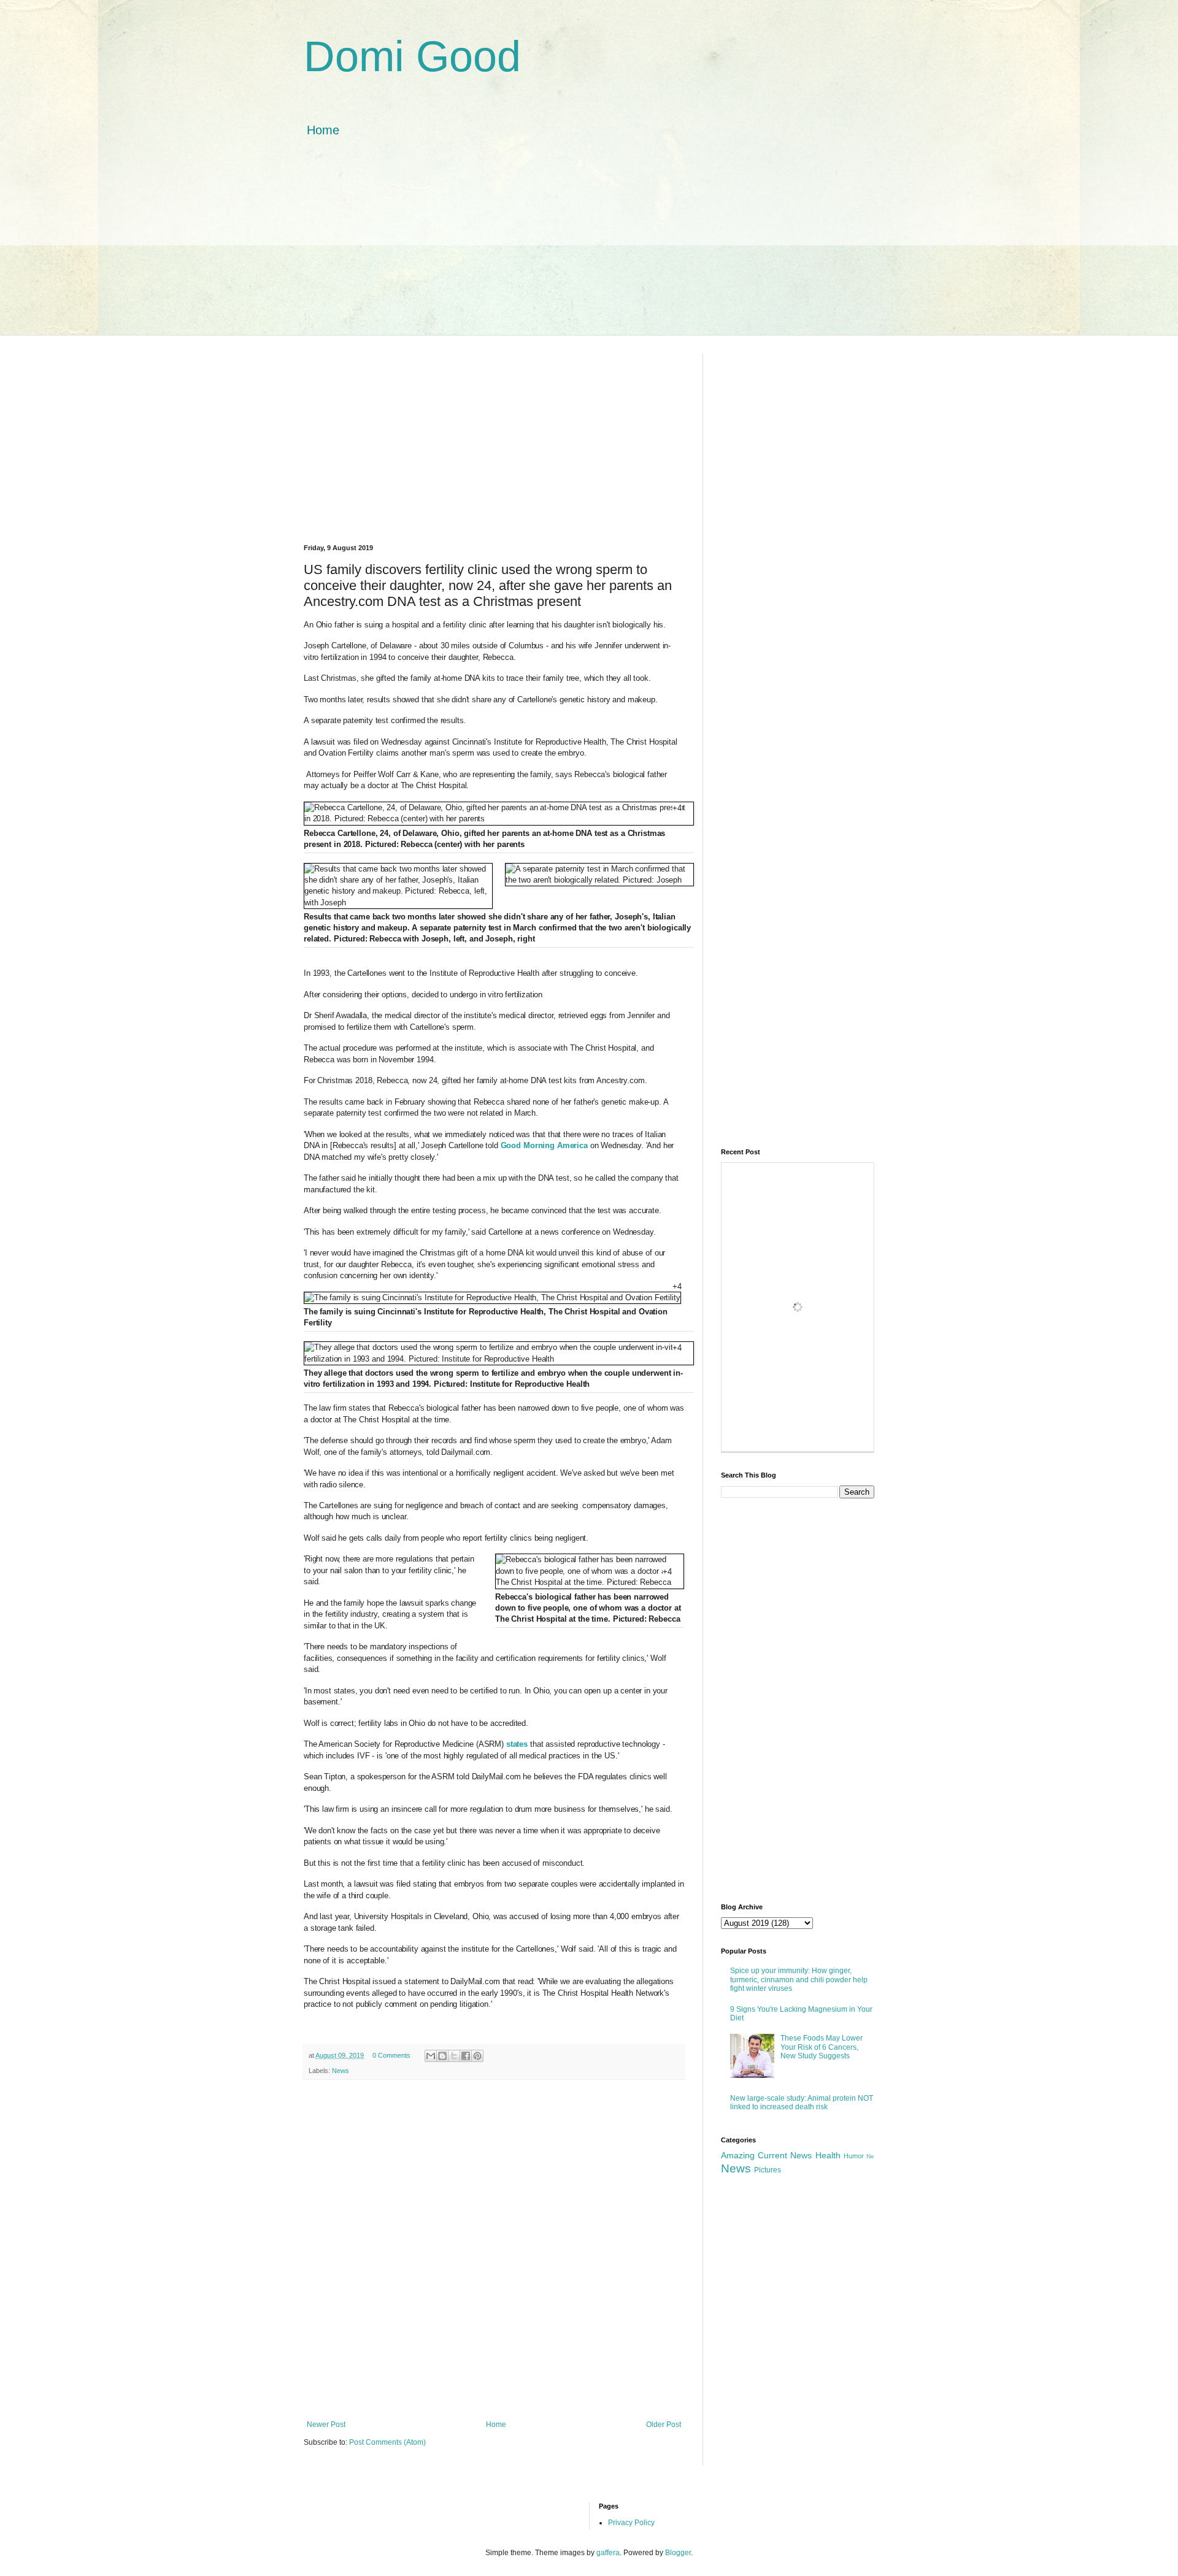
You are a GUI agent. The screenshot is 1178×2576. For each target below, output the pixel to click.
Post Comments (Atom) (387, 2442)
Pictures (768, 2170)
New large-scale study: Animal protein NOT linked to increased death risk (802, 2103)
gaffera (608, 2553)
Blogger (678, 2553)
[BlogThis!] (442, 2056)
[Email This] (431, 2056)
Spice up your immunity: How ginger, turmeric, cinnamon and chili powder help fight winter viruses (799, 1980)
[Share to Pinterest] (477, 2056)
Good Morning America (544, 1145)
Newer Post (326, 2425)
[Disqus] (494, 2248)
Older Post (664, 2425)
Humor (854, 2156)
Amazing (738, 2155)
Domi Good (412, 56)
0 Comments (391, 2055)
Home (323, 130)
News (341, 2071)
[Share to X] (454, 2056)
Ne (870, 2156)
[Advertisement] (589, 249)
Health (828, 2155)
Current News (785, 2155)
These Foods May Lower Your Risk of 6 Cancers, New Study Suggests (822, 2047)
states (518, 1744)
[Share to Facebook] (466, 2056)
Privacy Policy (631, 2523)
